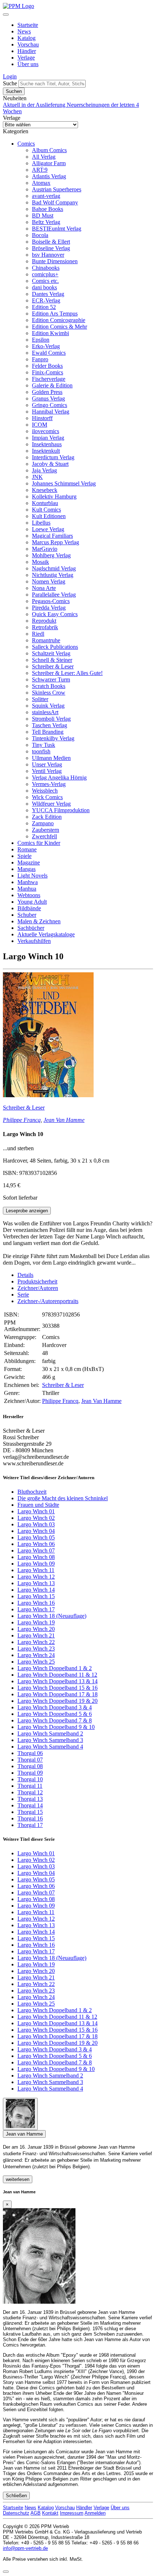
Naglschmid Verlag (54, 568)
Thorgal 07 (30, 1760)
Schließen (16, 2496)
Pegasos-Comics (51, 601)
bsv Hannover (48, 255)
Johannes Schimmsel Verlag (64, 483)
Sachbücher (31, 928)
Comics (26, 144)
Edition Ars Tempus (55, 314)
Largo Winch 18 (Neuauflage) (52, 1616)
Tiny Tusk (44, 745)
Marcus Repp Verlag (56, 542)
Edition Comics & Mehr (59, 327)
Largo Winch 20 (36, 1629)
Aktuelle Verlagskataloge (46, 934)
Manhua (27, 889)
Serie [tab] (23, 1295)
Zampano (43, 823)
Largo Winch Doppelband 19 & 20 (58, 1701)
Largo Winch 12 (36, 1577)
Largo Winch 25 (36, 1662)
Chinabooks (46, 268)
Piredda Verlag (49, 608)
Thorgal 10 (30, 1779)
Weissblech (45, 791)
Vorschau (28, 44)
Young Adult (32, 902)
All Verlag (44, 157)
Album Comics (49, 150)
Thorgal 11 (30, 1786)
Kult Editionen (49, 516)
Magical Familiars (52, 536)
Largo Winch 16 (36, 1603)
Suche (10, 83)
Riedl (38, 634)
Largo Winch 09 (36, 1564)
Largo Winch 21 (36, 1635)
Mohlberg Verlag (51, 555)
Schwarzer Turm (51, 679)
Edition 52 (44, 307)
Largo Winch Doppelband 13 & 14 (58, 1681)
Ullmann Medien (51, 758)
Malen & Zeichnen (39, 921)
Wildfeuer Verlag (51, 804)
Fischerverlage (49, 379)
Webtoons (29, 895)
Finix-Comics (48, 372)
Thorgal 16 (30, 1818)
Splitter (40, 699)
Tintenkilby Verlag (53, 738)
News (24, 31)
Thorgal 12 (30, 1792)
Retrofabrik (45, 627)
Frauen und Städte (38, 1505)
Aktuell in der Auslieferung (35, 105)
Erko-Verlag (46, 346)
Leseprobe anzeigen (27, 1211)
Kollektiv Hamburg (54, 497)
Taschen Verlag (50, 725)
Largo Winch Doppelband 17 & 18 (58, 1694)
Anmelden (95, 2513)
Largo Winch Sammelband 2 (50, 1733)
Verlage (26, 58)
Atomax (41, 183)
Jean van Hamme (24, 2134)
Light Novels (32, 876)
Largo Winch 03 (36, 1524)
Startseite (28, 25)
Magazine (29, 862)
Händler (27, 51)
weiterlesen (18, 2179)
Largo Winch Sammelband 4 (50, 1747)
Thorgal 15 (30, 1812)
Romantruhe (46, 640)
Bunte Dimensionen (55, 261)
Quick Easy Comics (55, 614)
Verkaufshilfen (34, 941)
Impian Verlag (48, 438)
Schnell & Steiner (52, 660)
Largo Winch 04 (36, 1531)
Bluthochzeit (32, 1492)
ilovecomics (46, 431)
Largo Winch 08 (36, 1557)
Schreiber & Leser (53, 666)
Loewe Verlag (48, 529)
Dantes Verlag (48, 294)
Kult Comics (46, 510)
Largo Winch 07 (36, 1551)
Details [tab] (25, 1275)
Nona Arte (44, 588)
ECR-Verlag (46, 300)
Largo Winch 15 (36, 1596)
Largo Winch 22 (36, 1642)
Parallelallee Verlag (54, 595)
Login (10, 76)
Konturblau (45, 503)
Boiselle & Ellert (51, 242)
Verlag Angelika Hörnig (59, 778)
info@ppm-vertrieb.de (25, 2548)
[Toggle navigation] (6, 15)
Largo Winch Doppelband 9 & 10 (56, 1727)
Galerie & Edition (52, 385)
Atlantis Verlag (49, 176)
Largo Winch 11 (36, 1570)
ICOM (40, 425)
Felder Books (47, 366)
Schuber (27, 915)
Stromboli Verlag (51, 719)
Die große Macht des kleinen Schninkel (63, 1498)
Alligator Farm (49, 163)
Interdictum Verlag (53, 457)
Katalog (26, 38)
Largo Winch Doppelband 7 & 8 (55, 1720)
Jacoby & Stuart (50, 464)
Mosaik (40, 562)
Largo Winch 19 (36, 1622)
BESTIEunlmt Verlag (57, 229)
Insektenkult (46, 451)
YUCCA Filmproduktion (61, 810)
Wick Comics (47, 797)
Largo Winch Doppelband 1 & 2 (55, 1668)
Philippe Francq (22, 1120)
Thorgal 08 (30, 1766)
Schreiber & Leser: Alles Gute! (67, 673)
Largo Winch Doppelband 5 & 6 (55, 1714)
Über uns (28, 64)
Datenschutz (16, 2513)
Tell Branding (48, 732)
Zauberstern (46, 830)
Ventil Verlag (47, 771)
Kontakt (50, 2513)
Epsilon (41, 340)
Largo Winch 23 (36, 1649)
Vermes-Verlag (49, 784)
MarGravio (45, 549)
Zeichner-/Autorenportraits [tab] (48, 1301)
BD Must (43, 215)
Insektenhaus (47, 444)
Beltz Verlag (46, 222)
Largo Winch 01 (36, 1511)
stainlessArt (45, 712)
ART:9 (40, 170)
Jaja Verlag (44, 470)
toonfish (41, 751)
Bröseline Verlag (51, 248)
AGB (36, 2513)
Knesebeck (45, 490)
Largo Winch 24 (36, 1655)
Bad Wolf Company (55, 202)
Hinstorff (42, 418)
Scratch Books (49, 686)
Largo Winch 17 (36, 1609)
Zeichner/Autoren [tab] (38, 1288)
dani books (44, 287)
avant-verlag (46, 196)
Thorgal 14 (30, 1805)
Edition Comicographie (59, 320)
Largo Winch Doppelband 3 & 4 (55, 1707)
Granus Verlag (48, 398)
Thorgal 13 (30, 1799)
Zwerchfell (44, 836)
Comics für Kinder (39, 843)
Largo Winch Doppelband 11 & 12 (57, 1675)
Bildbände (29, 908)
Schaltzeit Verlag (51, 653)
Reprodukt (44, 621)
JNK (37, 477)
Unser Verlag (47, 764)
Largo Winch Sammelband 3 (50, 1740)
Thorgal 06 (30, 1753)
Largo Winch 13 (36, 1583)
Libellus (41, 523)
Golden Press (47, 392)
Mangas (26, 869)
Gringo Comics (50, 405)
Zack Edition (47, 817)
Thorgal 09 (30, 1773)
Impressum (72, 2513)
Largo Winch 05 (36, 1537)
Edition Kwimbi (50, 333)
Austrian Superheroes (57, 189)
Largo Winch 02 (36, 1518)
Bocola (40, 235)
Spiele (24, 856)
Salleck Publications (55, 647)
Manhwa (28, 882)
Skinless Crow (49, 693)
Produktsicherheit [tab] (37, 1281)
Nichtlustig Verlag (53, 575)
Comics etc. (45, 281)
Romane (27, 849)
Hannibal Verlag (51, 412)
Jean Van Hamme (64, 1120)
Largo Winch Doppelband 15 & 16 (58, 1688)
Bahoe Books (48, 209)
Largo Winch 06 (36, 1544)
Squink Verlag (48, 706)
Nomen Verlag (49, 581)
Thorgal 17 (30, 1825)
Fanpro (40, 359)
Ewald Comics (49, 353)
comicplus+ (45, 274)
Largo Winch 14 (36, 1590)
